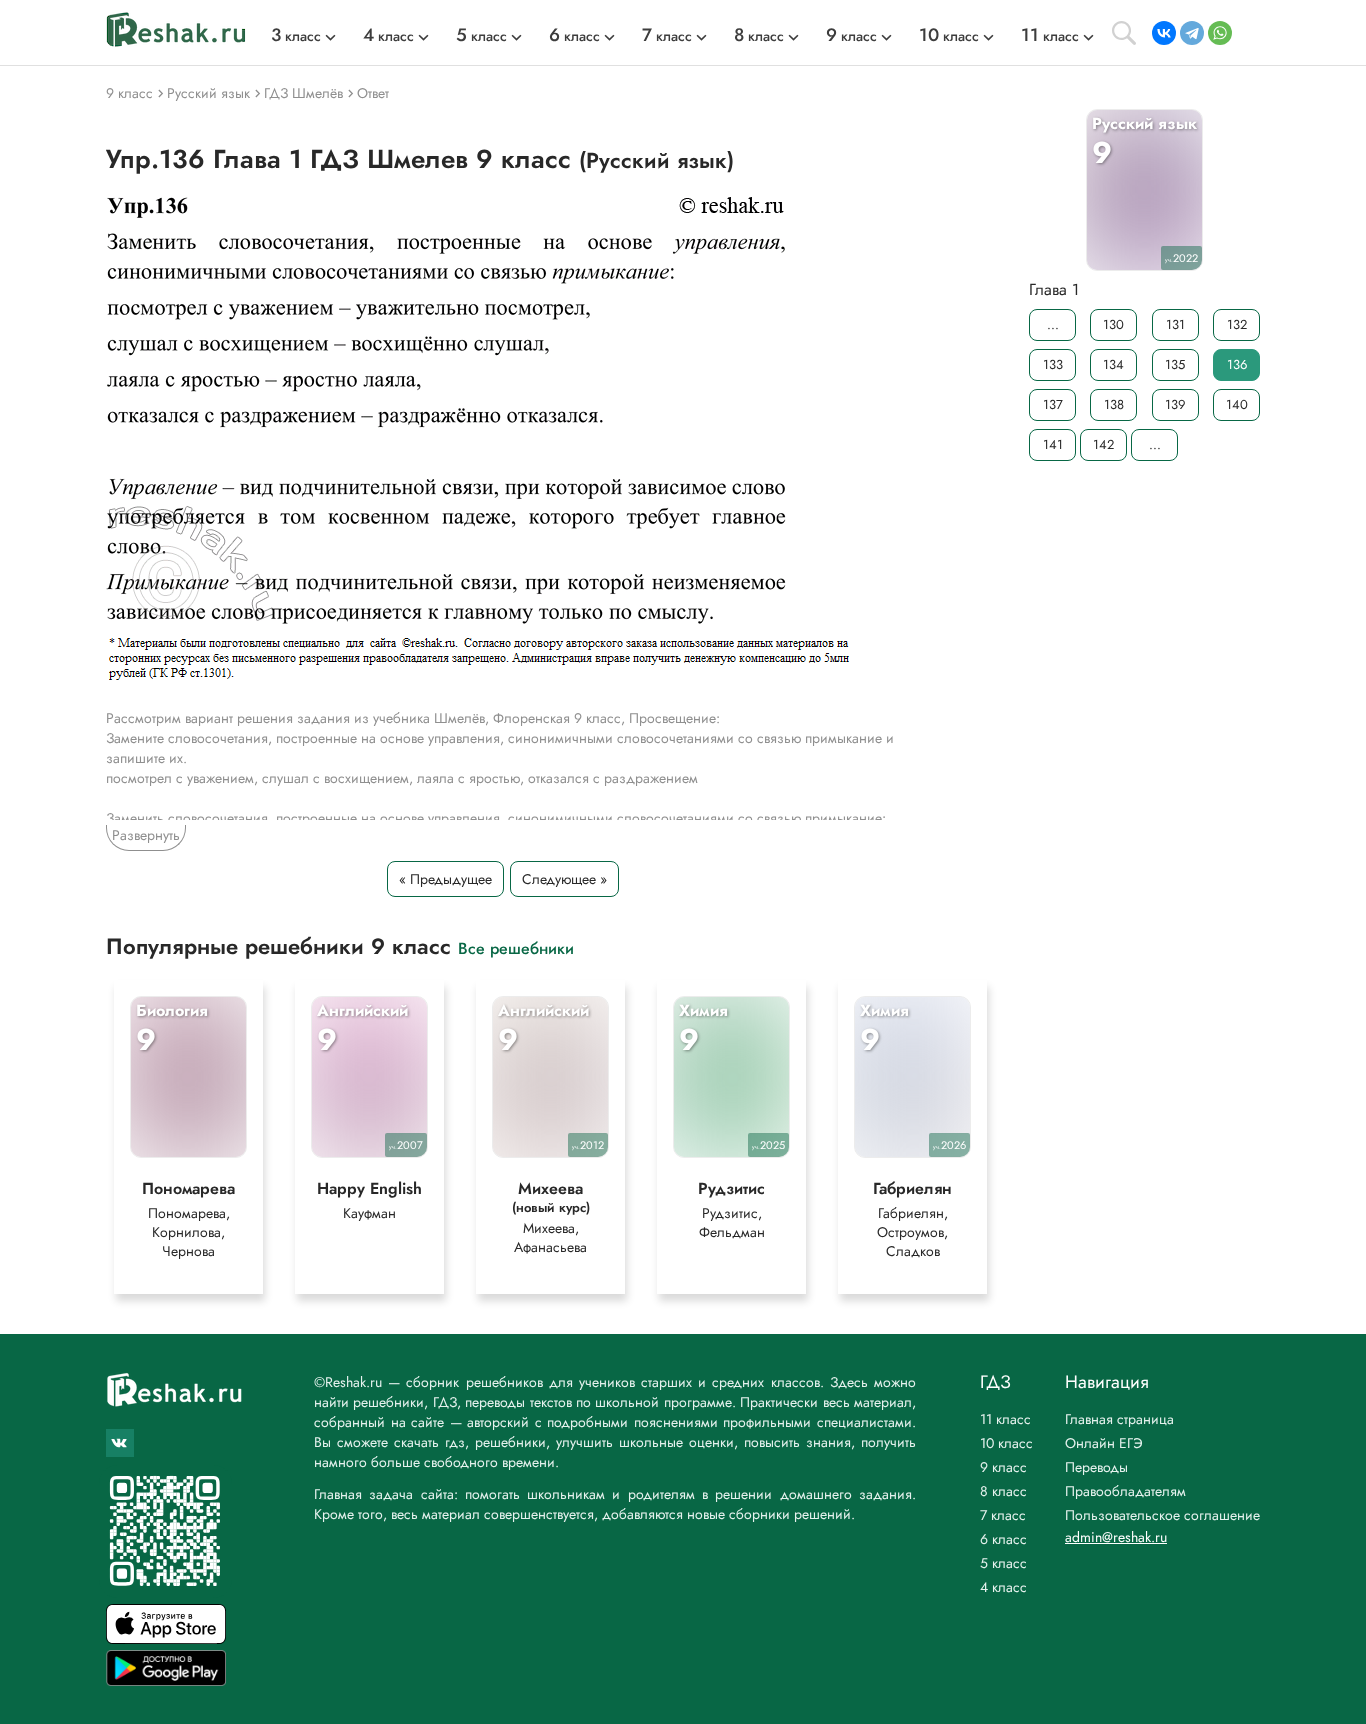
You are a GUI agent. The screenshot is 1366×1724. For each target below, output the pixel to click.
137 (1053, 404)
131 (1175, 324)
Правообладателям (1125, 1491)
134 (1113, 364)
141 (1053, 444)
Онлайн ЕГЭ (1104, 1443)
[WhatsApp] (1220, 33)
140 (1237, 404)
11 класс (1005, 1419)
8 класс (1003, 1491)
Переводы (1096, 1467)
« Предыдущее (445, 879)
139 (1175, 404)
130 (1113, 324)
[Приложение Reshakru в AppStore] (166, 1638)
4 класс (1003, 1587)
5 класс (1003, 1563)
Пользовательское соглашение (1162, 1515)
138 (1114, 404)
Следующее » (564, 879)
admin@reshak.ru (1116, 1537)
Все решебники (516, 947)
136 (1237, 364)
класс (296, 36)
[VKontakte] (1164, 33)
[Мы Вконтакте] (120, 1443)
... (1053, 324)
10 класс (1006, 1443)
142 (1103, 444)
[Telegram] (1192, 33)
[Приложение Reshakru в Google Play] (166, 1680)
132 (1237, 324)
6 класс (1003, 1539)
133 (1053, 364)
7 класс (1003, 1515)
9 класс (1003, 1467)
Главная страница (1119, 1419)
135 (1175, 364)
